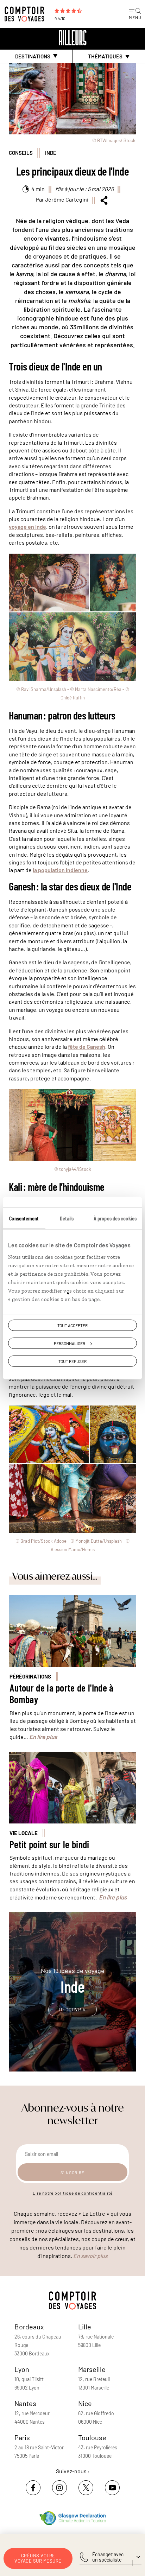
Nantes (25, 2403)
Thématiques (105, 56)
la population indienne (60, 870)
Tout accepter (72, 1325)
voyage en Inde (27, 526)
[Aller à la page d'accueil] (26, 14)
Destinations (33, 56)
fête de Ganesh (87, 1046)
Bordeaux (29, 2327)
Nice (85, 2403)
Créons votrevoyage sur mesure (38, 2558)
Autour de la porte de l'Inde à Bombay (62, 1694)
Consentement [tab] (24, 1218)
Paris (22, 2437)
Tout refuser (72, 1361)
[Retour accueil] (72, 38)
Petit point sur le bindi (49, 1844)
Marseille (92, 2369)
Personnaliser (70, 1343)
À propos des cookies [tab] (115, 1218)
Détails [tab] (67, 1218)
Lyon (22, 2369)
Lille (85, 2327)
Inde (51, 153)
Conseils (21, 153)
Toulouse (92, 2437)
